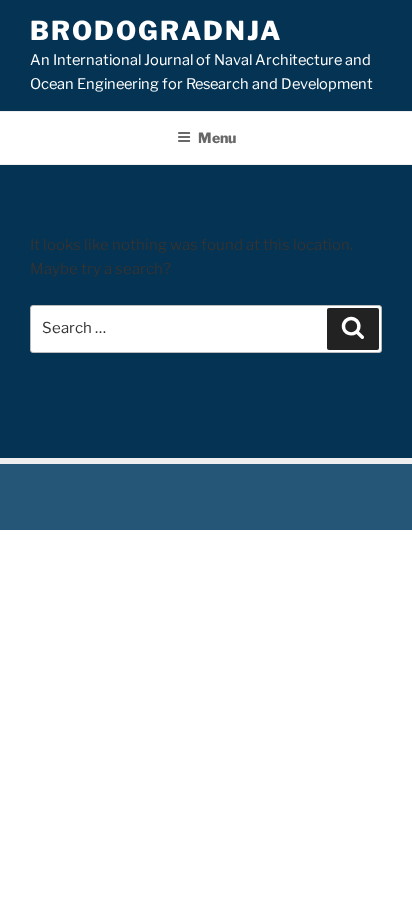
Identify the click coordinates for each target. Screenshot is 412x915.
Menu (217, 137)
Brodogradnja (156, 30)
